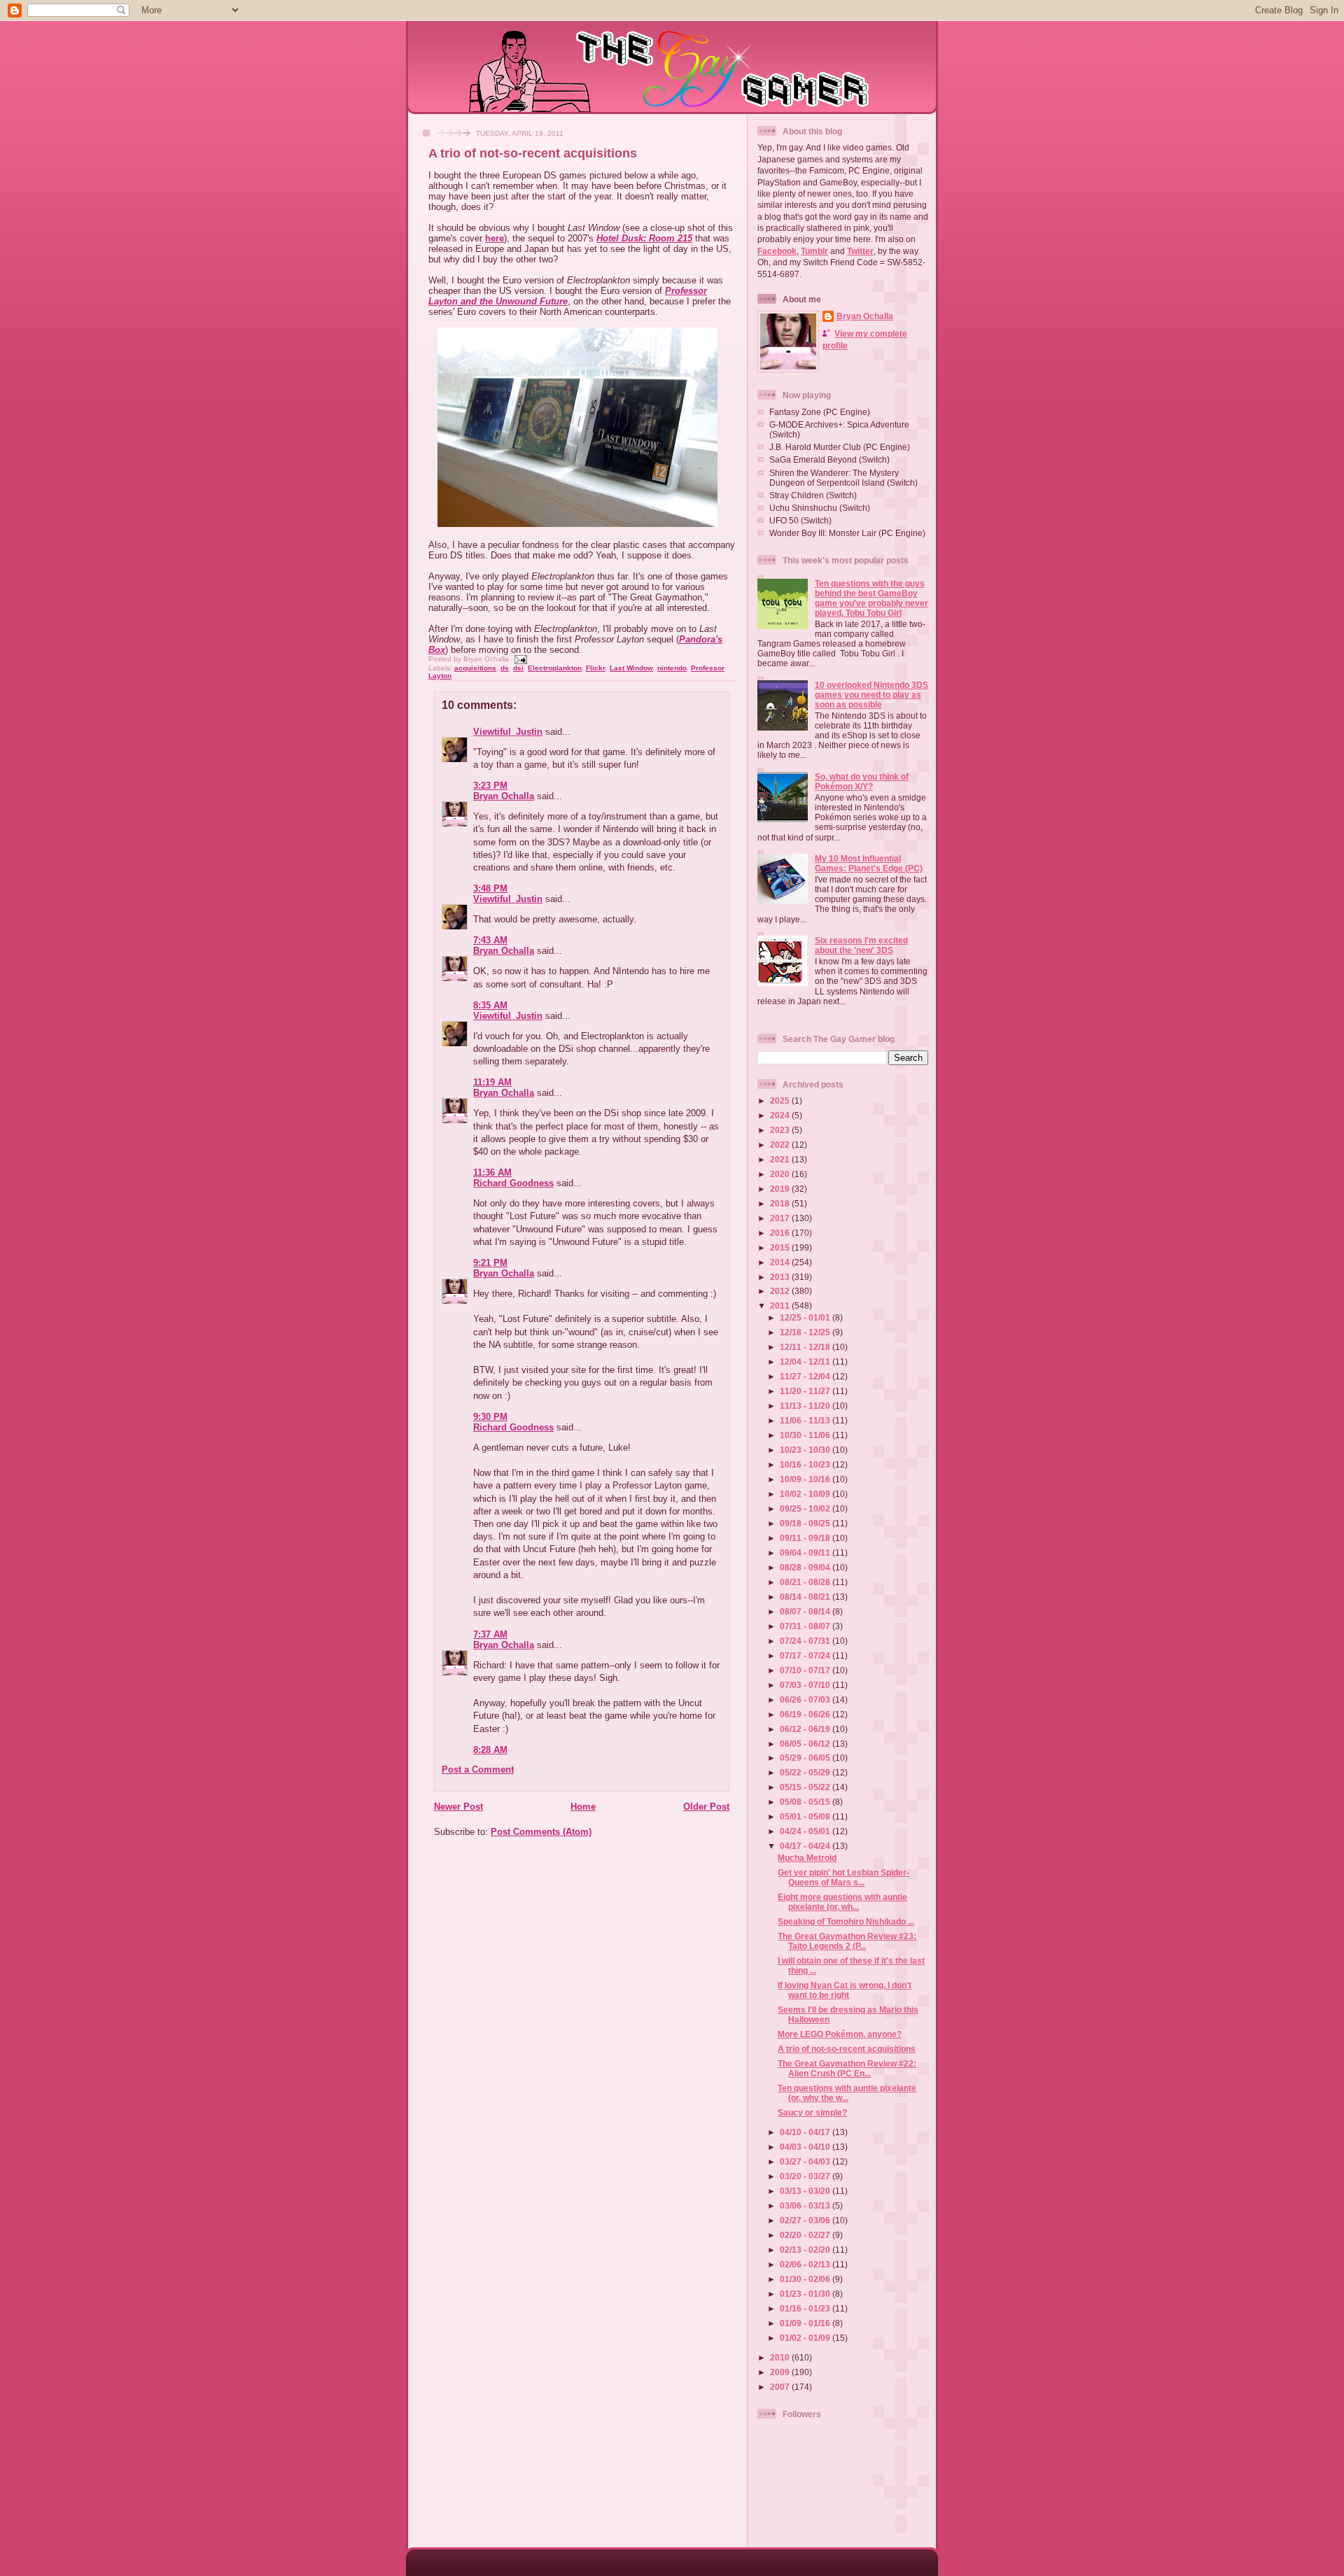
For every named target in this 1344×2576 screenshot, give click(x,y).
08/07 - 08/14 (806, 1611)
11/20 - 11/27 (806, 1391)
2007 (781, 2387)
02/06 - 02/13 (806, 2264)
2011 (781, 1305)
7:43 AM (490, 940)
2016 (781, 1233)
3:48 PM (490, 888)
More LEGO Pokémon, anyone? (840, 2034)
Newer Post (458, 1807)
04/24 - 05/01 (806, 1831)
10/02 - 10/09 (806, 1494)
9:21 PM (490, 1263)
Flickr (596, 668)
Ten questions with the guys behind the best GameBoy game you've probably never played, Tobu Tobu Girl (871, 598)
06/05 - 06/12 (806, 1744)
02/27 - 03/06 (806, 2220)
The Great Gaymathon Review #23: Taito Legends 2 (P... (847, 1941)
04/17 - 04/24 (806, 1846)
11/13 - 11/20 (806, 1406)
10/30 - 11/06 (806, 1435)
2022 (781, 1145)
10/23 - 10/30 (806, 1450)
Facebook (777, 251)
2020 (781, 1174)
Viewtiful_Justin (508, 732)
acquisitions (475, 668)
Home (583, 1807)
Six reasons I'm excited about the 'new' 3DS (861, 945)
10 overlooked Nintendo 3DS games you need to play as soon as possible (871, 695)
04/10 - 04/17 (806, 2132)
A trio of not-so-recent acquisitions (533, 153)
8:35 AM (490, 1005)
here (495, 238)
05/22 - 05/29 (806, 1772)
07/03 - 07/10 (806, 1685)
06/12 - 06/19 (806, 1729)
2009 (781, 2372)
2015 (781, 1247)
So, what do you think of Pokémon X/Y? (862, 781)
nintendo (672, 668)
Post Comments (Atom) (541, 1832)
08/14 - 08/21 (806, 1597)
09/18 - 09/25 (806, 1523)
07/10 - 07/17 (806, 1670)
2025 (781, 1100)
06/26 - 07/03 (806, 1699)
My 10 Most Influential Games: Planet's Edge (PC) (869, 863)
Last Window (631, 668)
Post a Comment (478, 1769)
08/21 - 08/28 (806, 1582)
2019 (781, 1189)
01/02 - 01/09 (806, 2338)
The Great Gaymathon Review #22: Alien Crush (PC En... (847, 2068)
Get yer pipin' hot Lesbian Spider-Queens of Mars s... (843, 1877)
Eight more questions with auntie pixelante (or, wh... (842, 1902)
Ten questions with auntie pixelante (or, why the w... (847, 2093)
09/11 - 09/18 (806, 1538)
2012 (781, 1291)
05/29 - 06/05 (806, 1758)
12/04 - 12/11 (806, 1361)
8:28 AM (490, 1750)
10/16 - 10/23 (806, 1464)
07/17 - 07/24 (806, 1655)
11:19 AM (492, 1082)
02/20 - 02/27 (806, 2235)
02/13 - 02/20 (806, 2250)
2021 (781, 1159)
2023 (781, 1130)
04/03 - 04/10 (806, 2147)
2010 (781, 2357)
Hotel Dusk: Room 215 (644, 238)
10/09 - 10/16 (806, 1479)
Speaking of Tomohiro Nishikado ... (846, 1921)
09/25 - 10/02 (806, 1508)
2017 (781, 1218)
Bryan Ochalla (504, 796)
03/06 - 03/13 (806, 2205)
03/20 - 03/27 (806, 2176)
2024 (781, 1115)
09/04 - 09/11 (806, 1553)
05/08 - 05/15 (806, 1802)
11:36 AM (492, 1173)
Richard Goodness (513, 1183)
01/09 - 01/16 (806, 2323)
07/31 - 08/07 (806, 1626)
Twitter (860, 251)
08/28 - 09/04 (806, 1567)
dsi (518, 668)
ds (505, 668)
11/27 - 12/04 (806, 1376)
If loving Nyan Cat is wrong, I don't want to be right (845, 1990)
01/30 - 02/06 (806, 2279)
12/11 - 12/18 (806, 1347)
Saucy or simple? (812, 2112)
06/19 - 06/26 (806, 1714)
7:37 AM (490, 1634)
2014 (781, 1262)
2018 (781, 1203)
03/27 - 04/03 (806, 2161)
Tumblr (814, 251)
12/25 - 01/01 (806, 1317)
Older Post (706, 1807)
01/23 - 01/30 (806, 2294)
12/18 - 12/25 (806, 1332)
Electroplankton (555, 668)
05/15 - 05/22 (806, 1787)
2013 (781, 1277)
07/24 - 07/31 (806, 1641)
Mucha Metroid (807, 1858)
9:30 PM (490, 1417)
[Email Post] (519, 659)
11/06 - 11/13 (806, 1420)
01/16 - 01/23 (806, 2308)
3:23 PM (490, 786)
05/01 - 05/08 (806, 1816)
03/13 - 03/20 (806, 2191)
